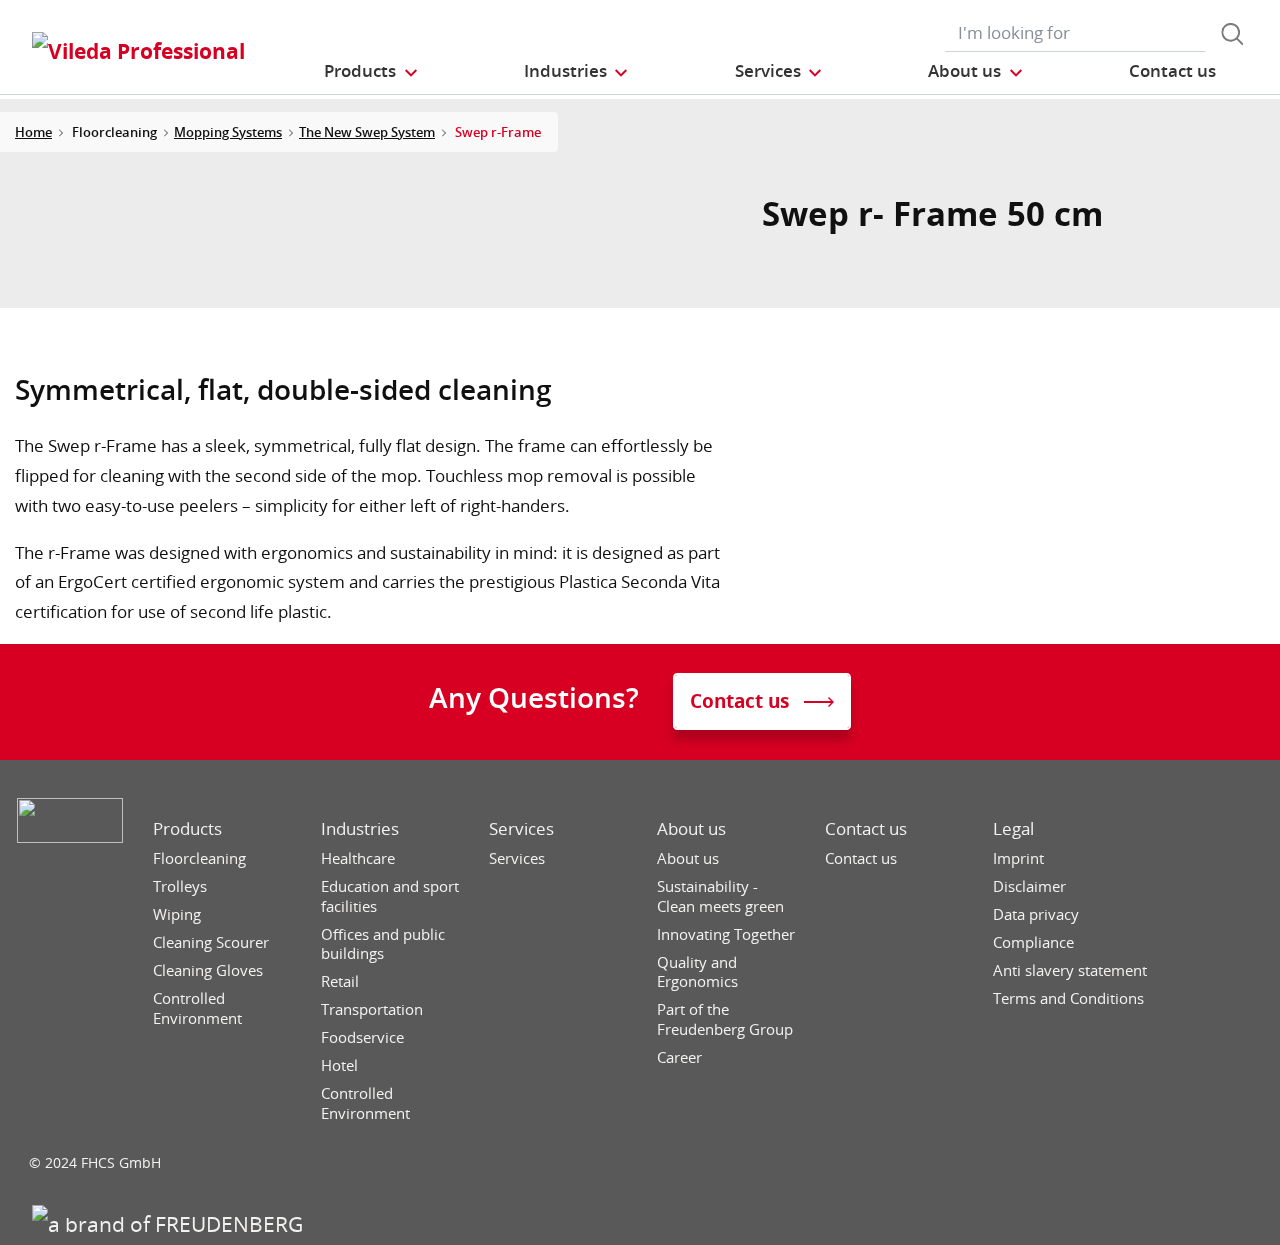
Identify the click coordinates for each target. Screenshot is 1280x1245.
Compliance (1033, 942)
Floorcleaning (199, 858)
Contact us (866, 829)
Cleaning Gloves (208, 970)
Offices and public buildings (383, 944)
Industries (360, 829)
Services (521, 829)
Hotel (339, 1065)
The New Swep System (367, 132)
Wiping (177, 914)
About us (691, 829)
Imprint (1018, 858)
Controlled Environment (197, 1008)
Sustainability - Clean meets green (720, 896)
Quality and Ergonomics (697, 972)
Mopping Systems (228, 132)
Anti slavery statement (1070, 970)
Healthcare (358, 858)
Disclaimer (1029, 886)
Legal (1013, 829)
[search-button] (1232, 34)
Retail (340, 981)
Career (679, 1057)
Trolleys (180, 886)
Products (187, 829)
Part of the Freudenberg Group (725, 1019)
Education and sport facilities (390, 896)
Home (33, 132)
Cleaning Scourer (211, 942)
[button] (371, 70)
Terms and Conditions (1068, 998)
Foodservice (362, 1037)
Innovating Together (726, 934)
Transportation (372, 1009)
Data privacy (1036, 914)
